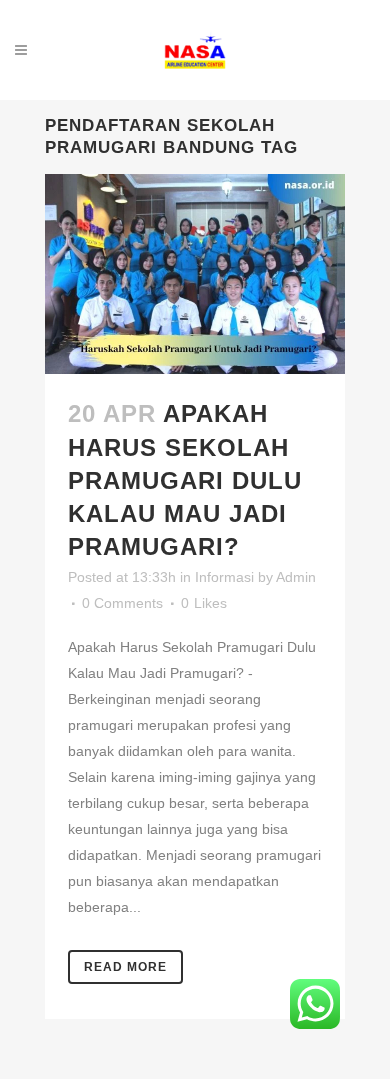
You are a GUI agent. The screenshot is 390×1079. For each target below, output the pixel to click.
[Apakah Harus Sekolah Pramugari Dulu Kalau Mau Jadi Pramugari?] (195, 274)
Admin (296, 577)
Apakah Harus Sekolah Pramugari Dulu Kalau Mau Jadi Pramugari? (185, 480)
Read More (125, 967)
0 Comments (122, 603)
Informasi (224, 577)
